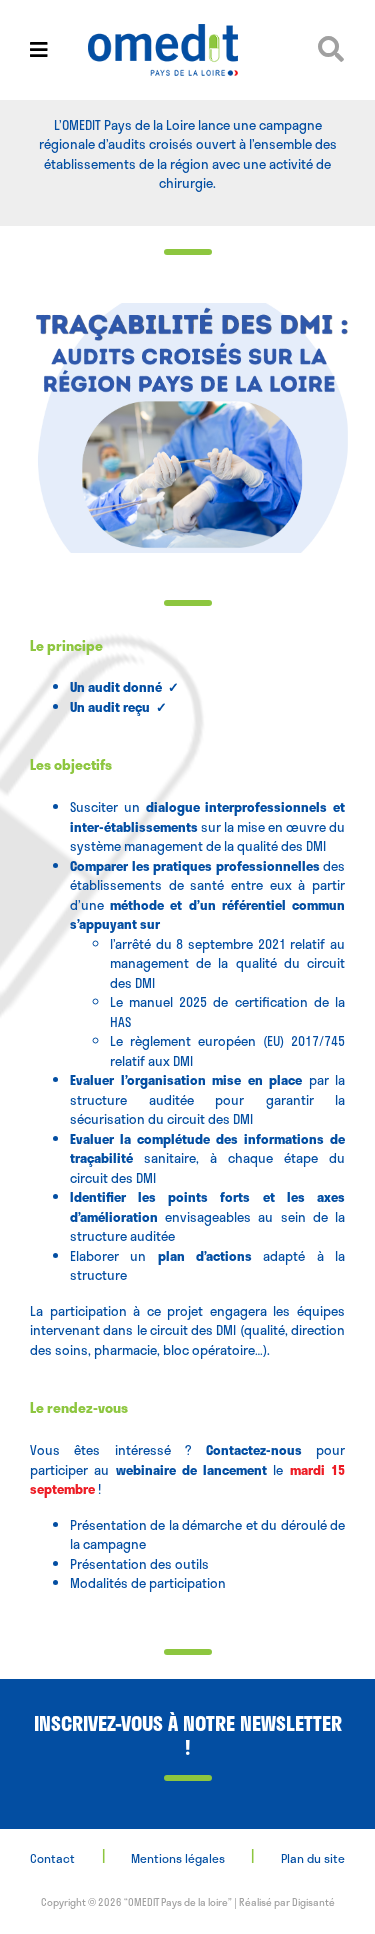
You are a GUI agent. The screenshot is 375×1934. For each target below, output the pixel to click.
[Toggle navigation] (39, 49)
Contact (52, 1858)
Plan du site (313, 1858)
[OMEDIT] (188, 50)
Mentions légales (178, 1858)
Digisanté (313, 1902)
